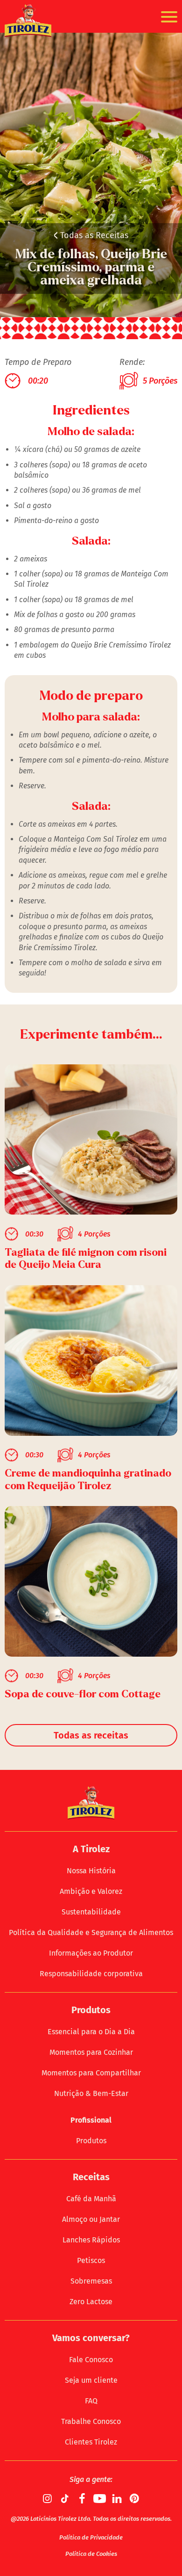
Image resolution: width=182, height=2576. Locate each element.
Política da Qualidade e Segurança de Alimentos (91, 1932)
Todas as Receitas (91, 235)
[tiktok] (65, 2498)
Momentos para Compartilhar (91, 2073)
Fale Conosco (91, 2360)
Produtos (91, 2141)
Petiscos (91, 2260)
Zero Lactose (91, 2302)
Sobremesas (91, 2281)
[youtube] (100, 2498)
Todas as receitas (91, 1735)
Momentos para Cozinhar (91, 2052)
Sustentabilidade (91, 1912)
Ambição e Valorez (91, 1891)
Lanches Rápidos (91, 2240)
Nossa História (91, 1871)
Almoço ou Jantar (91, 2219)
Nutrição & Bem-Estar (91, 2093)
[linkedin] (117, 2498)
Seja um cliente (91, 2380)
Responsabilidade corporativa (91, 1974)
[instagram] (48, 2498)
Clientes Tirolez (91, 2442)
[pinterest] (134, 2498)
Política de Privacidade (91, 2537)
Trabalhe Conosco (91, 2421)
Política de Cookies (91, 2554)
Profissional (91, 2120)
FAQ (91, 2401)
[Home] (28, 21)
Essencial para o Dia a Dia (91, 2032)
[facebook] (83, 2498)
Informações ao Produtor (91, 1953)
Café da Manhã (91, 2199)
